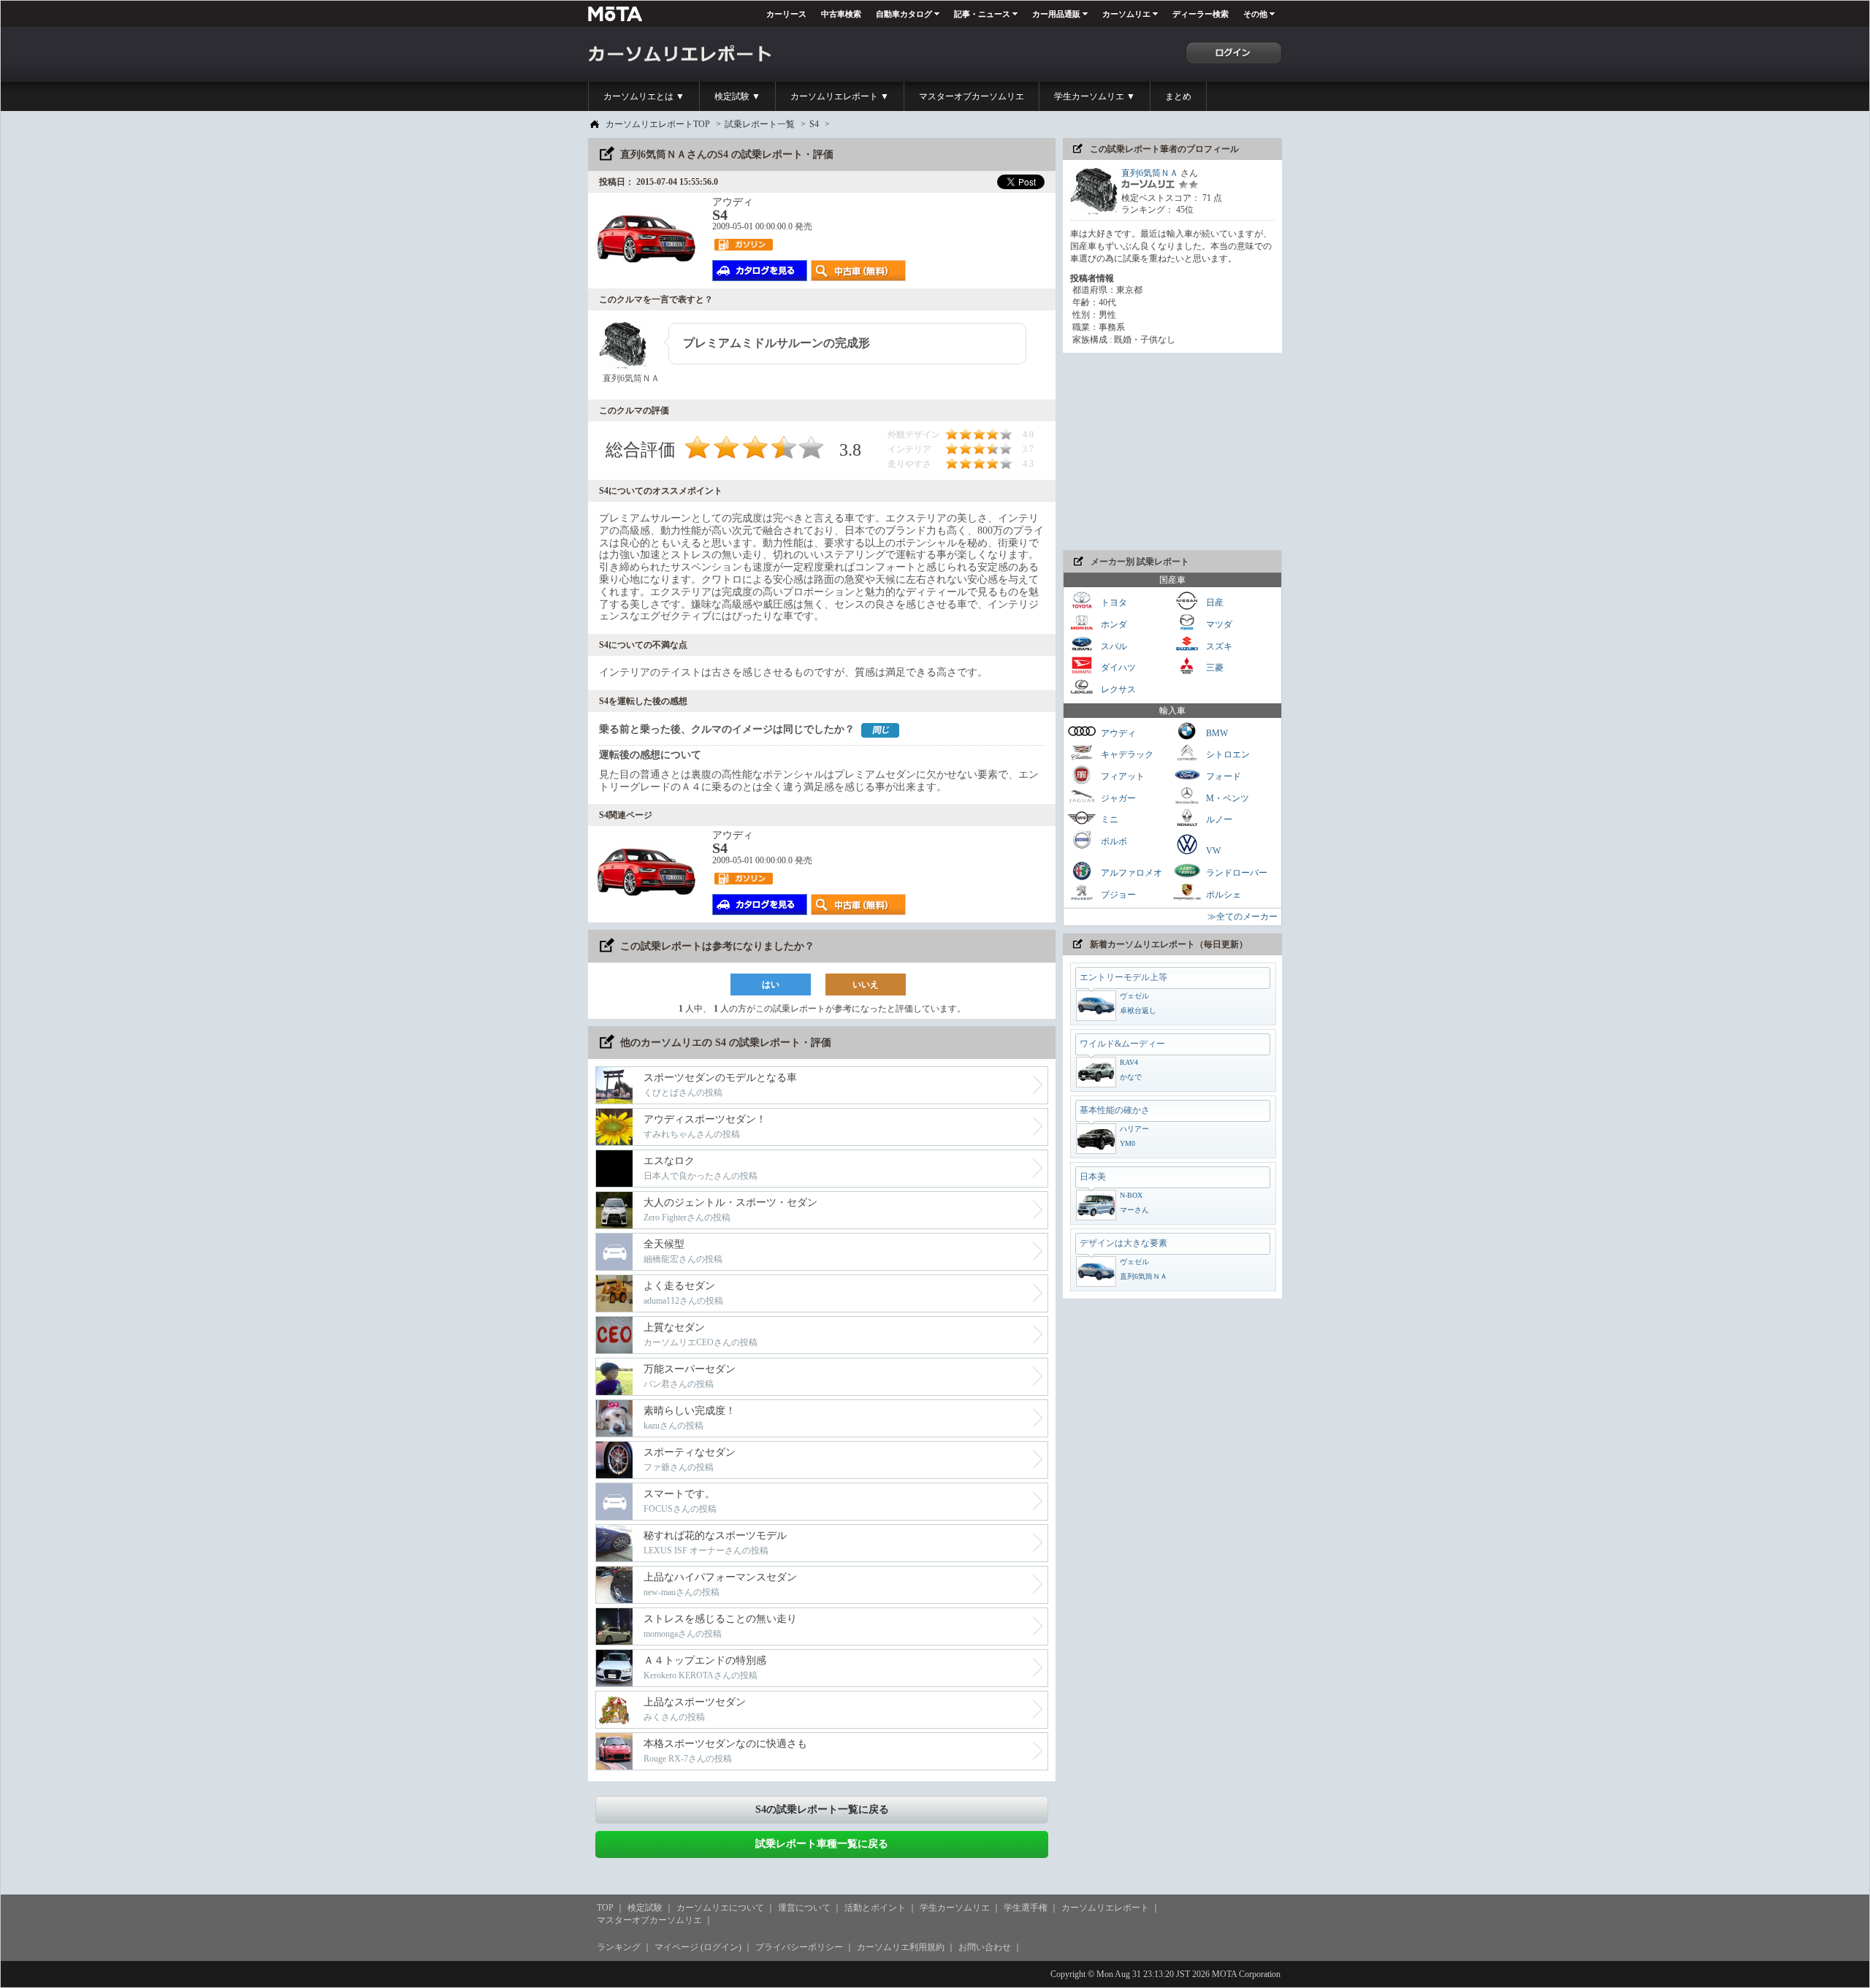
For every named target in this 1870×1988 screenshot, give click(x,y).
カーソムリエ (1126, 14)
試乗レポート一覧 (760, 124)
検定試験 (645, 1908)
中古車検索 (841, 14)
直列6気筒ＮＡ (1150, 173)
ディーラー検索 (1201, 14)
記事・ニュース (982, 14)
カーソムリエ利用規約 (901, 1947)
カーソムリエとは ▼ (644, 96)
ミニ (1108, 819)
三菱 (1214, 668)
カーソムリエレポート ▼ (840, 96)
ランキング (619, 1947)
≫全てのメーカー (1243, 917)
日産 (1214, 603)
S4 (814, 124)
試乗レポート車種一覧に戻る (822, 1844)
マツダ (1218, 624)
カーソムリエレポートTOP (658, 124)
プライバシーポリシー (799, 1947)
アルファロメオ (1130, 873)
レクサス (1117, 689)
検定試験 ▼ (737, 96)
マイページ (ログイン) (698, 1947)
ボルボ (1113, 841)
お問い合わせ (985, 1947)
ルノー (1218, 819)
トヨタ (1113, 603)
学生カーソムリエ (955, 1908)
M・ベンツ (1226, 798)
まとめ (1178, 96)
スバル (1113, 646)
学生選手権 (1026, 1908)
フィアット (1122, 776)
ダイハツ (1117, 668)
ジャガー (1117, 798)
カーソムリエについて (720, 1908)
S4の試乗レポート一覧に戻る (822, 1809)
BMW (1216, 733)
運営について (804, 1908)
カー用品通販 (1056, 14)
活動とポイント (875, 1908)
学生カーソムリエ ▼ (1095, 96)
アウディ (1117, 733)
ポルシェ (1222, 894)
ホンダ (1113, 624)
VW (1212, 851)
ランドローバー (1236, 873)
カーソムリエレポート (1105, 1908)
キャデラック (1126, 754)
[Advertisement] (1172, 451)
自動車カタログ (904, 14)
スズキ (1218, 646)
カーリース (786, 14)
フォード (1222, 776)
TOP (605, 1908)
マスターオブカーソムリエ (972, 96)
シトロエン (1227, 754)
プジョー (1117, 894)
